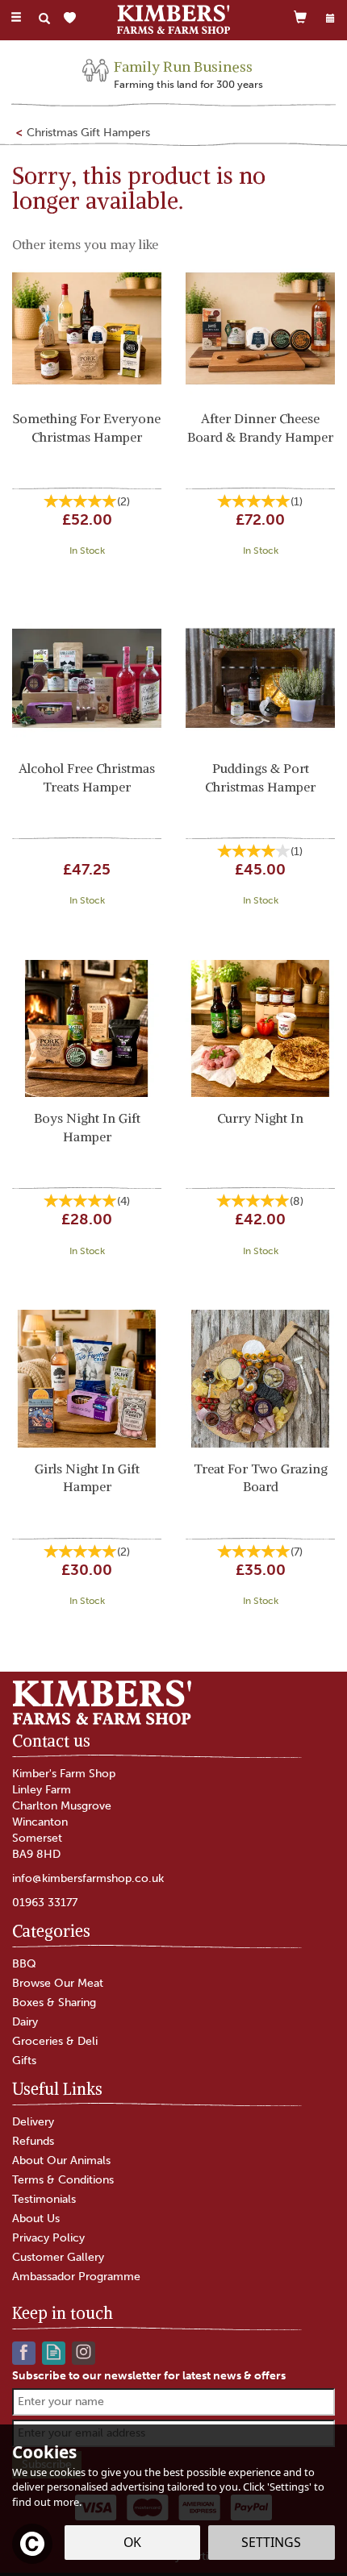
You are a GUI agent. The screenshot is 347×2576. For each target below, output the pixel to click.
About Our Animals (61, 2161)
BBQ (24, 1964)
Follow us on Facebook (24, 2352)
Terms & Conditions (63, 2180)
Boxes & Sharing (54, 2003)
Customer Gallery (58, 2257)
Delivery (33, 2122)
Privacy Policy (48, 2238)
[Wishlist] (73, 18)
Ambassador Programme (76, 2277)
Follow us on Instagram (84, 2352)
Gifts (24, 2061)
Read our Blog (54, 2352)
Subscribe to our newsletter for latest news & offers (149, 2376)
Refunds (33, 2141)
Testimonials (44, 2199)
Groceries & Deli (55, 2041)
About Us (36, 2219)
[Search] (44, 19)
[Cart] (300, 17)
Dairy (25, 2022)
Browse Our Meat (58, 1983)
